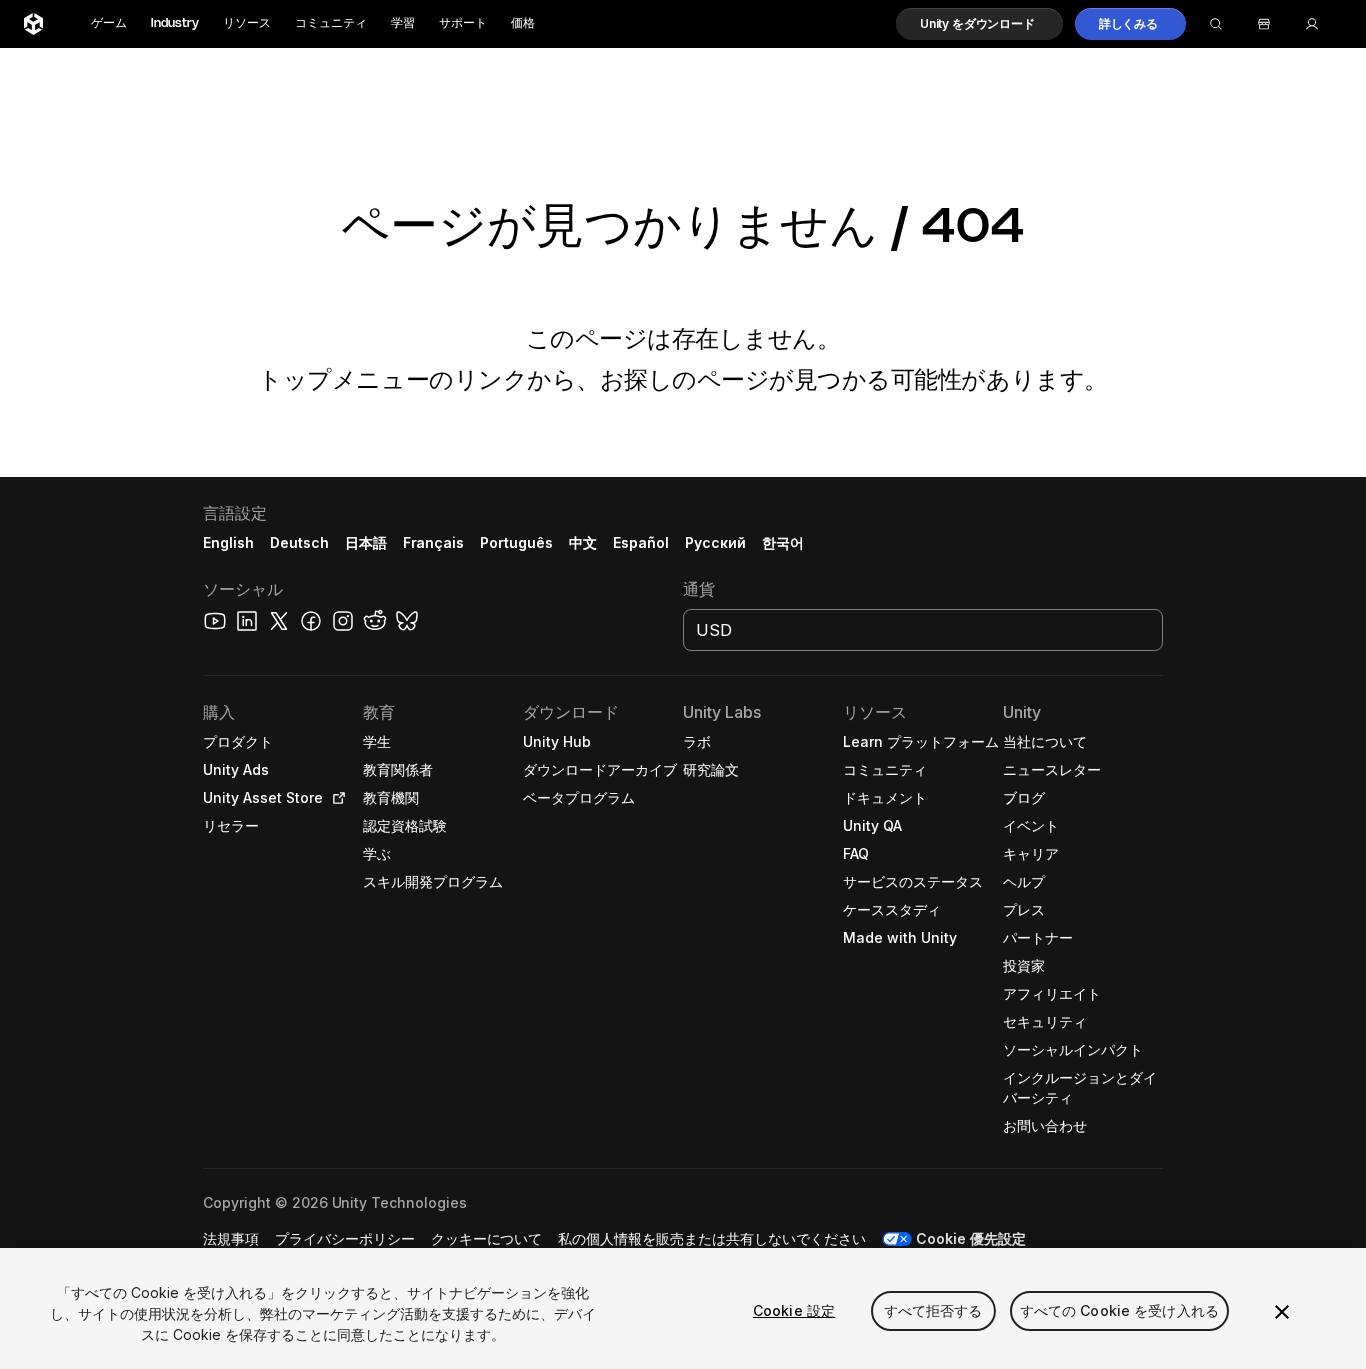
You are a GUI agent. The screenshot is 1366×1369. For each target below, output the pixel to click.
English (228, 542)
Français (434, 542)
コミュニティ (331, 23)
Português (516, 542)
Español (641, 542)
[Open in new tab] (335, 798)
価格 (523, 23)
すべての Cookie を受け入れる (1120, 1310)
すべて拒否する (933, 1310)
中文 (583, 542)
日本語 (366, 542)
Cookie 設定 (794, 1310)
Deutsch (299, 542)
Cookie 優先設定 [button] (971, 1238)
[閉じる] (1282, 1312)
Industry (175, 23)
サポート (463, 23)
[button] (979, 24)
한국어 (783, 542)
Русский (715, 542)
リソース (247, 23)
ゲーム (109, 23)
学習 (403, 23)
